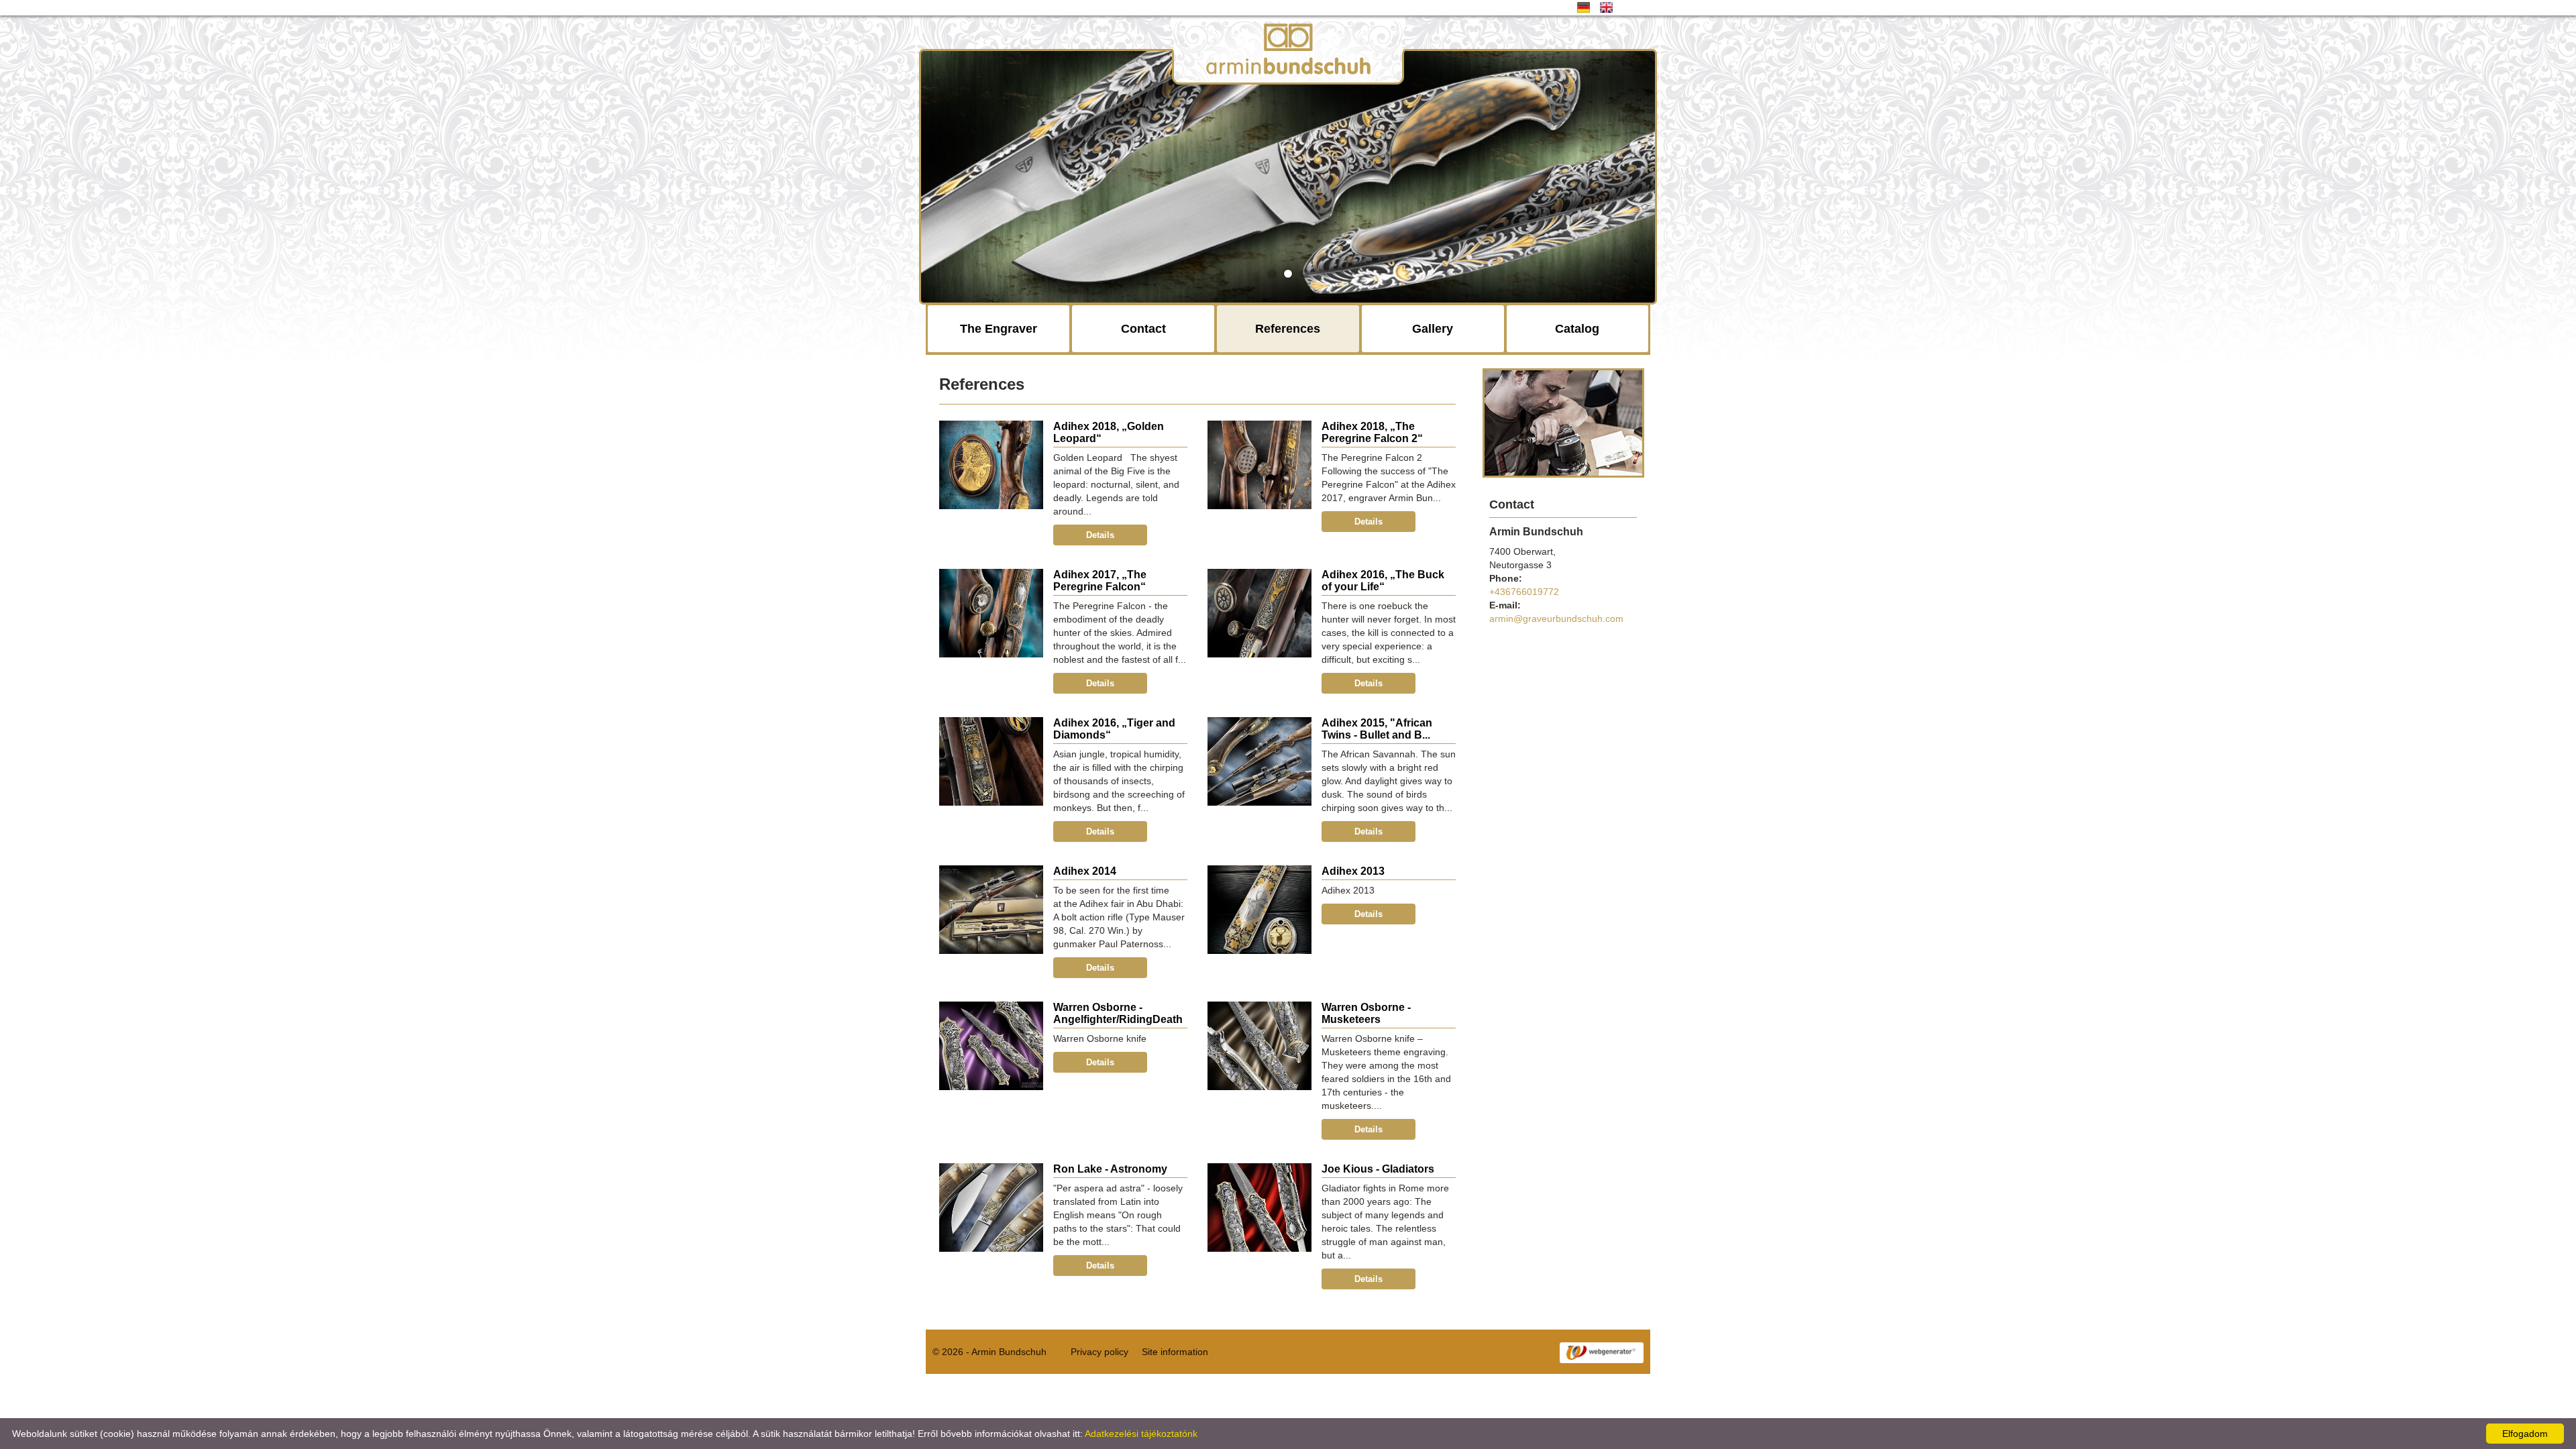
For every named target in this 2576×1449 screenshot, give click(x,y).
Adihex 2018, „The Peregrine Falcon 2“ (1372, 432)
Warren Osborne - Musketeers (1366, 1013)
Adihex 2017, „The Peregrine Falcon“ (1100, 581)
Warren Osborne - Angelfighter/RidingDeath (1118, 1013)
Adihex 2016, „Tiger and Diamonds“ (1114, 729)
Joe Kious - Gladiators (1378, 1169)
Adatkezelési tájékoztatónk (1141, 1434)
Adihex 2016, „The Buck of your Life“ (1383, 581)
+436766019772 (1524, 592)
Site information (1175, 1352)
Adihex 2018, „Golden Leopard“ (1109, 432)
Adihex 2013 (1353, 871)
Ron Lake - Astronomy (1110, 1169)
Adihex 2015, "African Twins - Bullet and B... (1377, 729)
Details (1100, 535)
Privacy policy (1099, 1352)
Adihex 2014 (1085, 871)
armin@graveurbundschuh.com (1556, 619)
